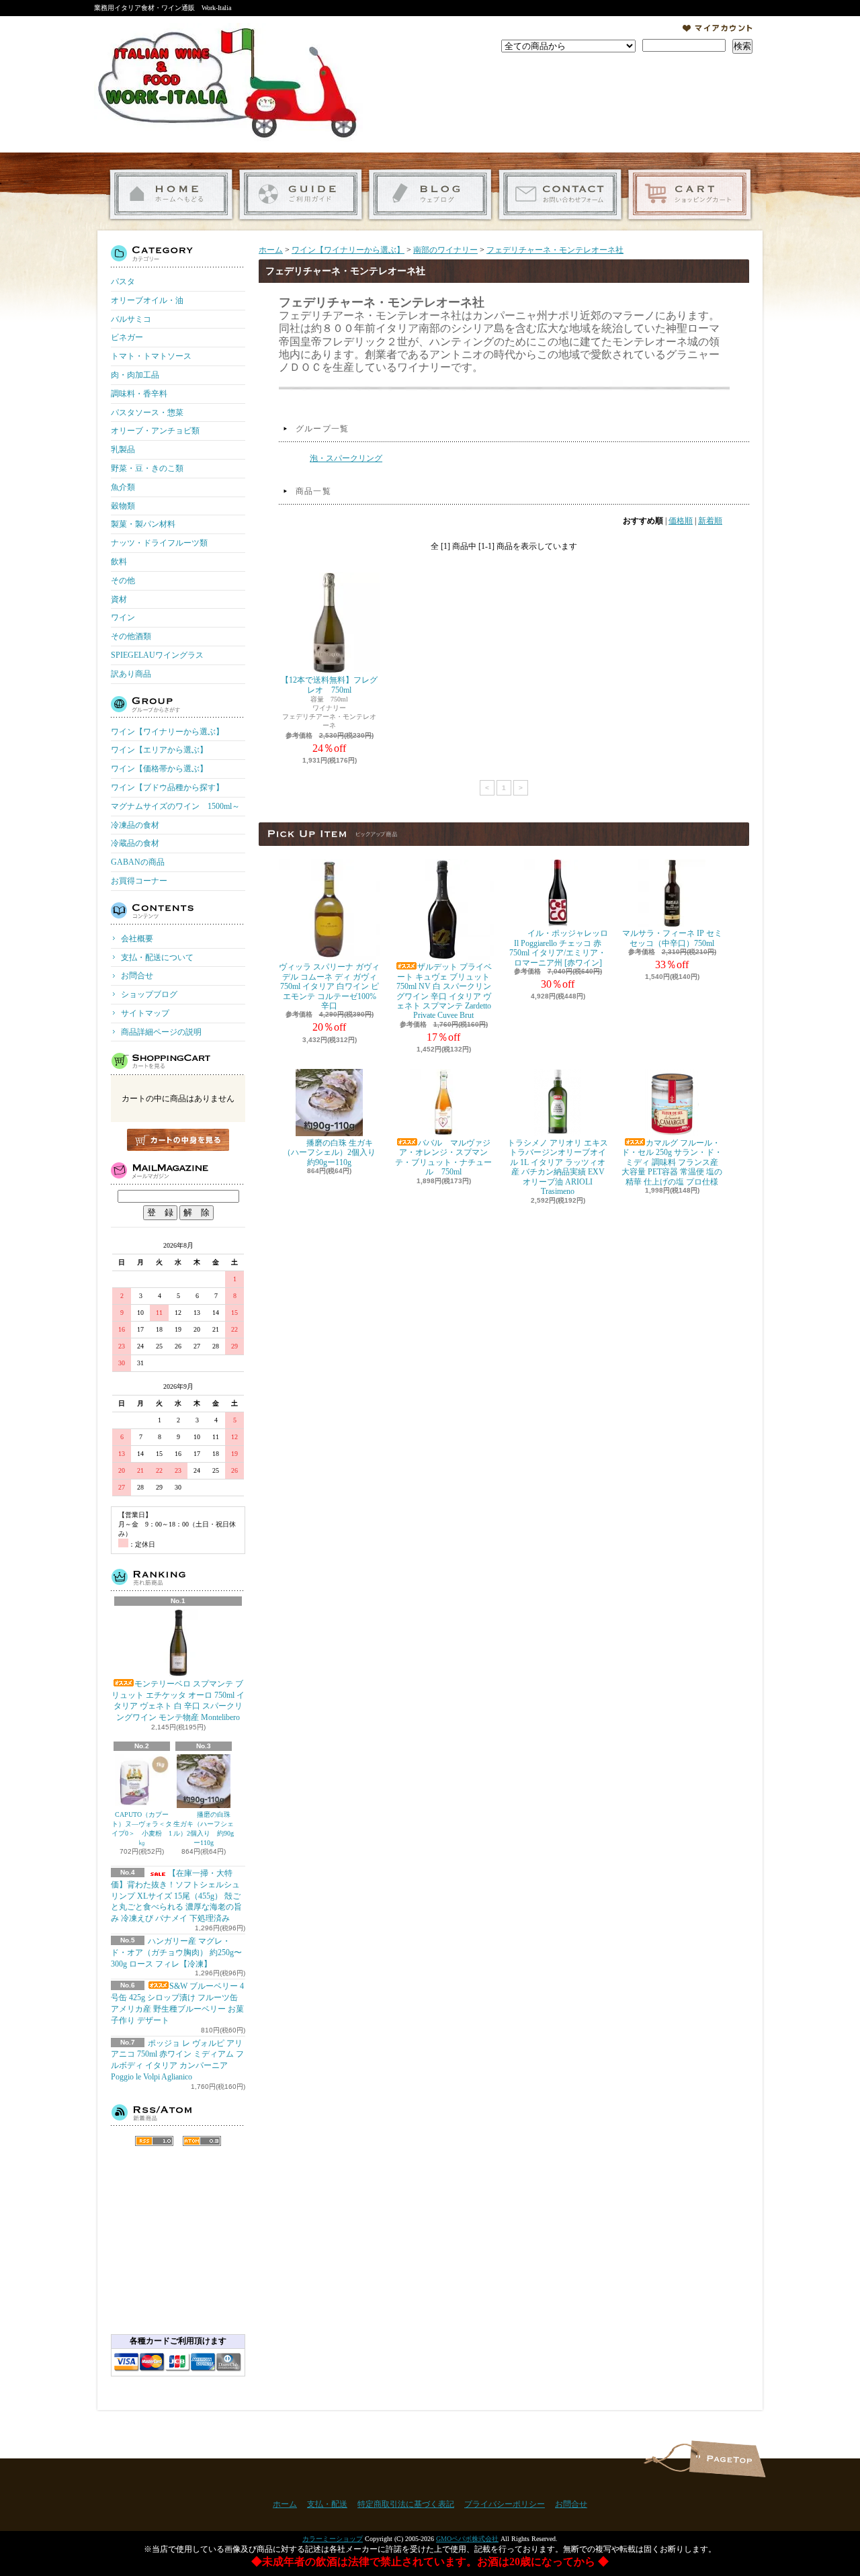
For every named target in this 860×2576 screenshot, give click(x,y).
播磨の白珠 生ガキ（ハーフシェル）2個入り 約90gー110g (204, 1829)
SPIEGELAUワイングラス (157, 655)
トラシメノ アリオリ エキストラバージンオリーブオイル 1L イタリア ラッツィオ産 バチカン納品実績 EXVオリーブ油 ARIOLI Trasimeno (558, 1167)
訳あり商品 (131, 674)
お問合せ (560, 195)
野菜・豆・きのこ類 (147, 468)
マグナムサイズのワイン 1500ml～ (175, 806)
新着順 (710, 521)
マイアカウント (718, 28)
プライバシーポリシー (505, 2504)
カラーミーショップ (333, 2539)
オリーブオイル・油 (147, 300)
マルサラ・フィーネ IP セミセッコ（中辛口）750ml (672, 938)
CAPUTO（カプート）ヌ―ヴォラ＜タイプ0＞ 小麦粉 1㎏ (142, 1829)
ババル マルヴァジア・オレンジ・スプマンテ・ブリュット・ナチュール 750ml (443, 1157)
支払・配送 (327, 2504)
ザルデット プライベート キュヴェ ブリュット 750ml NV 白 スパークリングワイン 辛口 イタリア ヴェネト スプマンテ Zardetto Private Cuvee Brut (444, 991)
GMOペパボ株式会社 (467, 2539)
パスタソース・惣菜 (147, 413)
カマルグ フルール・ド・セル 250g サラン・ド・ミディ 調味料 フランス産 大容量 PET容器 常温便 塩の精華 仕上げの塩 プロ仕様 (672, 1162)
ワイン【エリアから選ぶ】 (159, 750)
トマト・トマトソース (151, 356)
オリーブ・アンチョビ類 (155, 431)
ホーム (171, 195)
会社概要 (137, 939)
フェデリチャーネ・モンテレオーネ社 (555, 250)
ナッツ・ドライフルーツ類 (159, 543)
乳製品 (123, 449)
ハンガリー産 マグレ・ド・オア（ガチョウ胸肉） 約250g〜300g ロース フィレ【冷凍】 (176, 1952)
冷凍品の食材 (135, 825)
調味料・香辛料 (139, 394)
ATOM (202, 2141)
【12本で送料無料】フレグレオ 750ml (329, 685)
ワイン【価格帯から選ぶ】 (159, 769)
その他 (123, 581)
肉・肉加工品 (135, 375)
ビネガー (127, 337)
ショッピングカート (690, 195)
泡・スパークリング (346, 458)
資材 (119, 599)
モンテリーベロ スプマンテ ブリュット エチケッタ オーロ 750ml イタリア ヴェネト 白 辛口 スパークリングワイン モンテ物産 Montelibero (178, 1701)
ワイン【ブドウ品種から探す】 (167, 787)
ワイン (123, 617)
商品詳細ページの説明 (161, 1032)
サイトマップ (145, 1013)
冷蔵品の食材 (135, 843)
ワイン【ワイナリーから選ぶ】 (167, 732)
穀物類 (123, 506)
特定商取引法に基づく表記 (406, 2504)
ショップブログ (430, 195)
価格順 (681, 521)
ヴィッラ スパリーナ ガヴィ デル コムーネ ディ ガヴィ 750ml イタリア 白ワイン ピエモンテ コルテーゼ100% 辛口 (329, 986)
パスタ (123, 282)
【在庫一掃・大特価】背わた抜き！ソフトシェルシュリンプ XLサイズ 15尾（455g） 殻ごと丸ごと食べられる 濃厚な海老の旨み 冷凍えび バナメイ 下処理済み (176, 1896)
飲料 (119, 562)
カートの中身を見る (178, 1140)
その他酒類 (131, 636)
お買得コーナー (139, 881)
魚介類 (123, 487)
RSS (154, 2141)
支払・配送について (301, 195)
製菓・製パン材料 (143, 524)
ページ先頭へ (727, 2459)
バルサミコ (131, 319)
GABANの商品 (138, 862)
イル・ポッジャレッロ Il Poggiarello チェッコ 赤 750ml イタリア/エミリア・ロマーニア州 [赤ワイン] (559, 948)
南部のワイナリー (445, 250)
